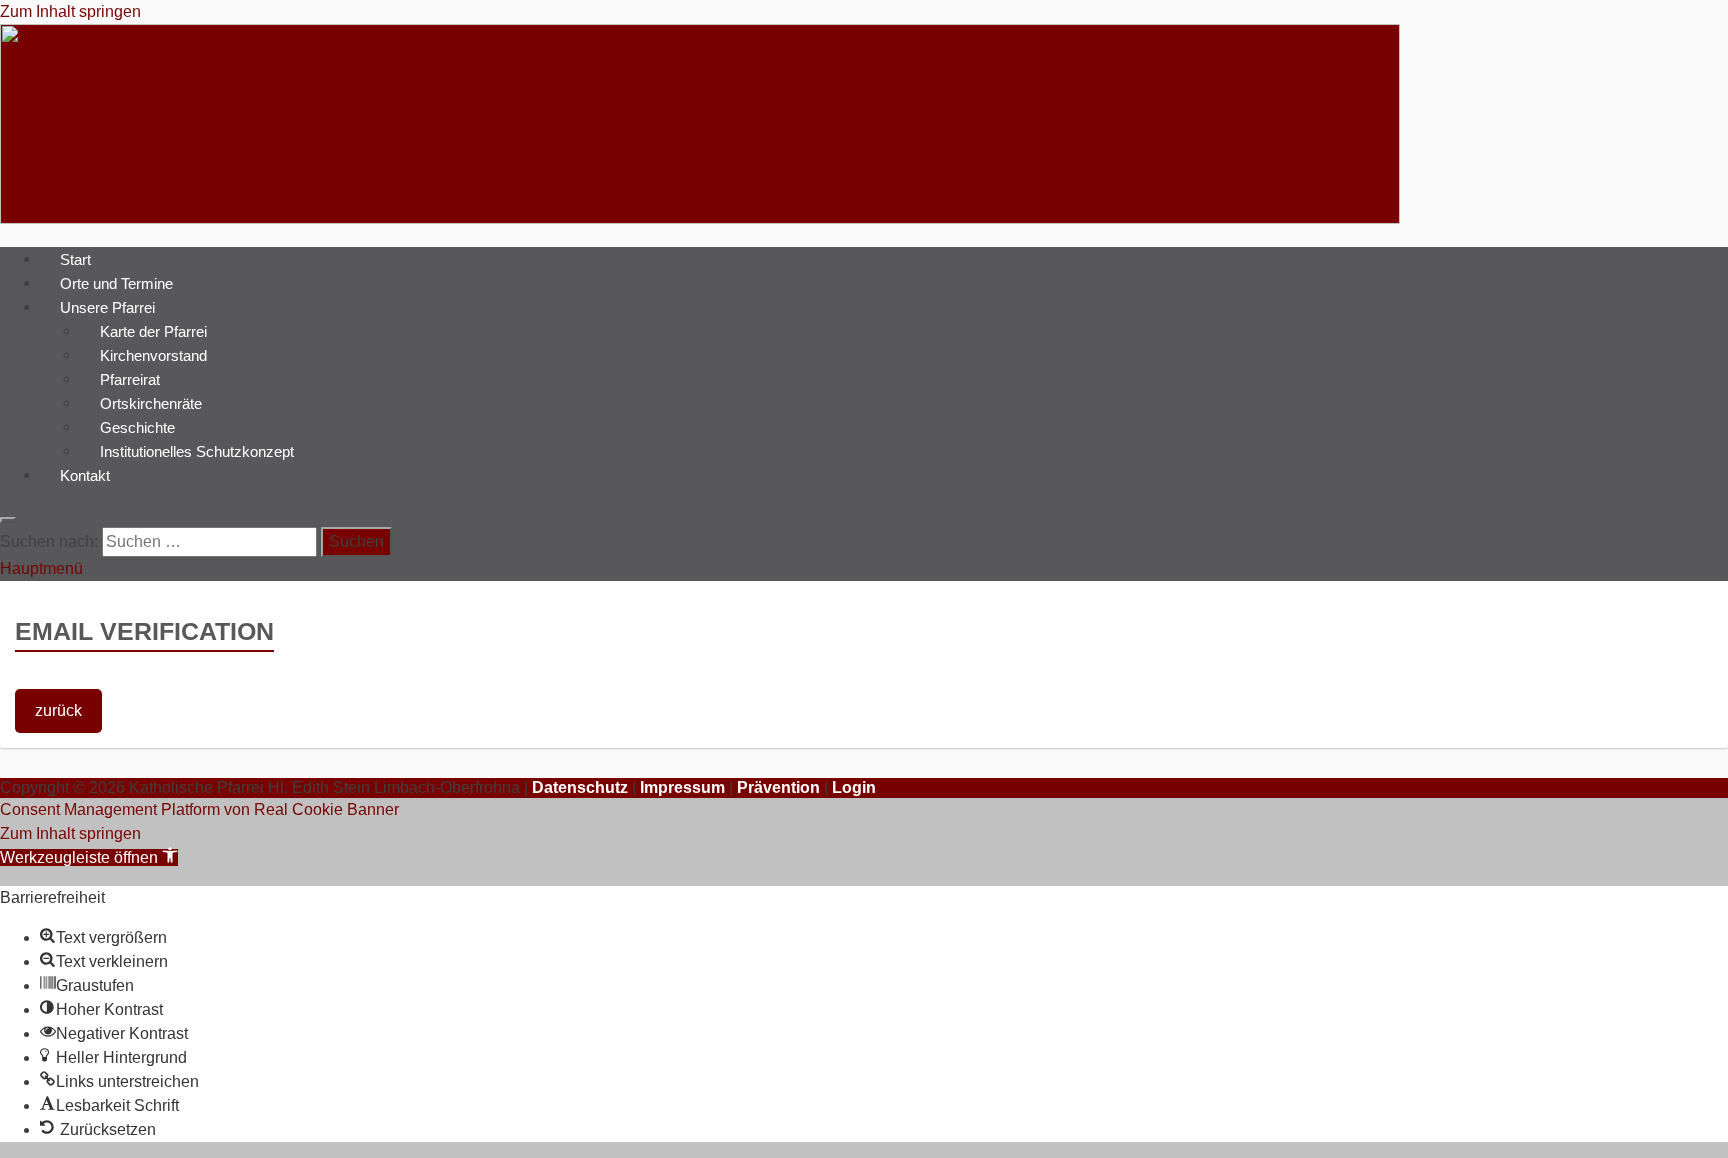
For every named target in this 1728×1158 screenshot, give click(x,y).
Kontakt (85, 474)
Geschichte (137, 426)
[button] (89, 857)
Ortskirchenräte (151, 402)
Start (75, 258)
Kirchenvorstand (153, 354)
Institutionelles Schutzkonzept (197, 450)
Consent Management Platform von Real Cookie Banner (199, 809)
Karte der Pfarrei (153, 330)
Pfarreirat (130, 378)
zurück (58, 710)
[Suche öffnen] (8, 520)
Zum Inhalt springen (70, 11)
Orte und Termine (116, 282)
